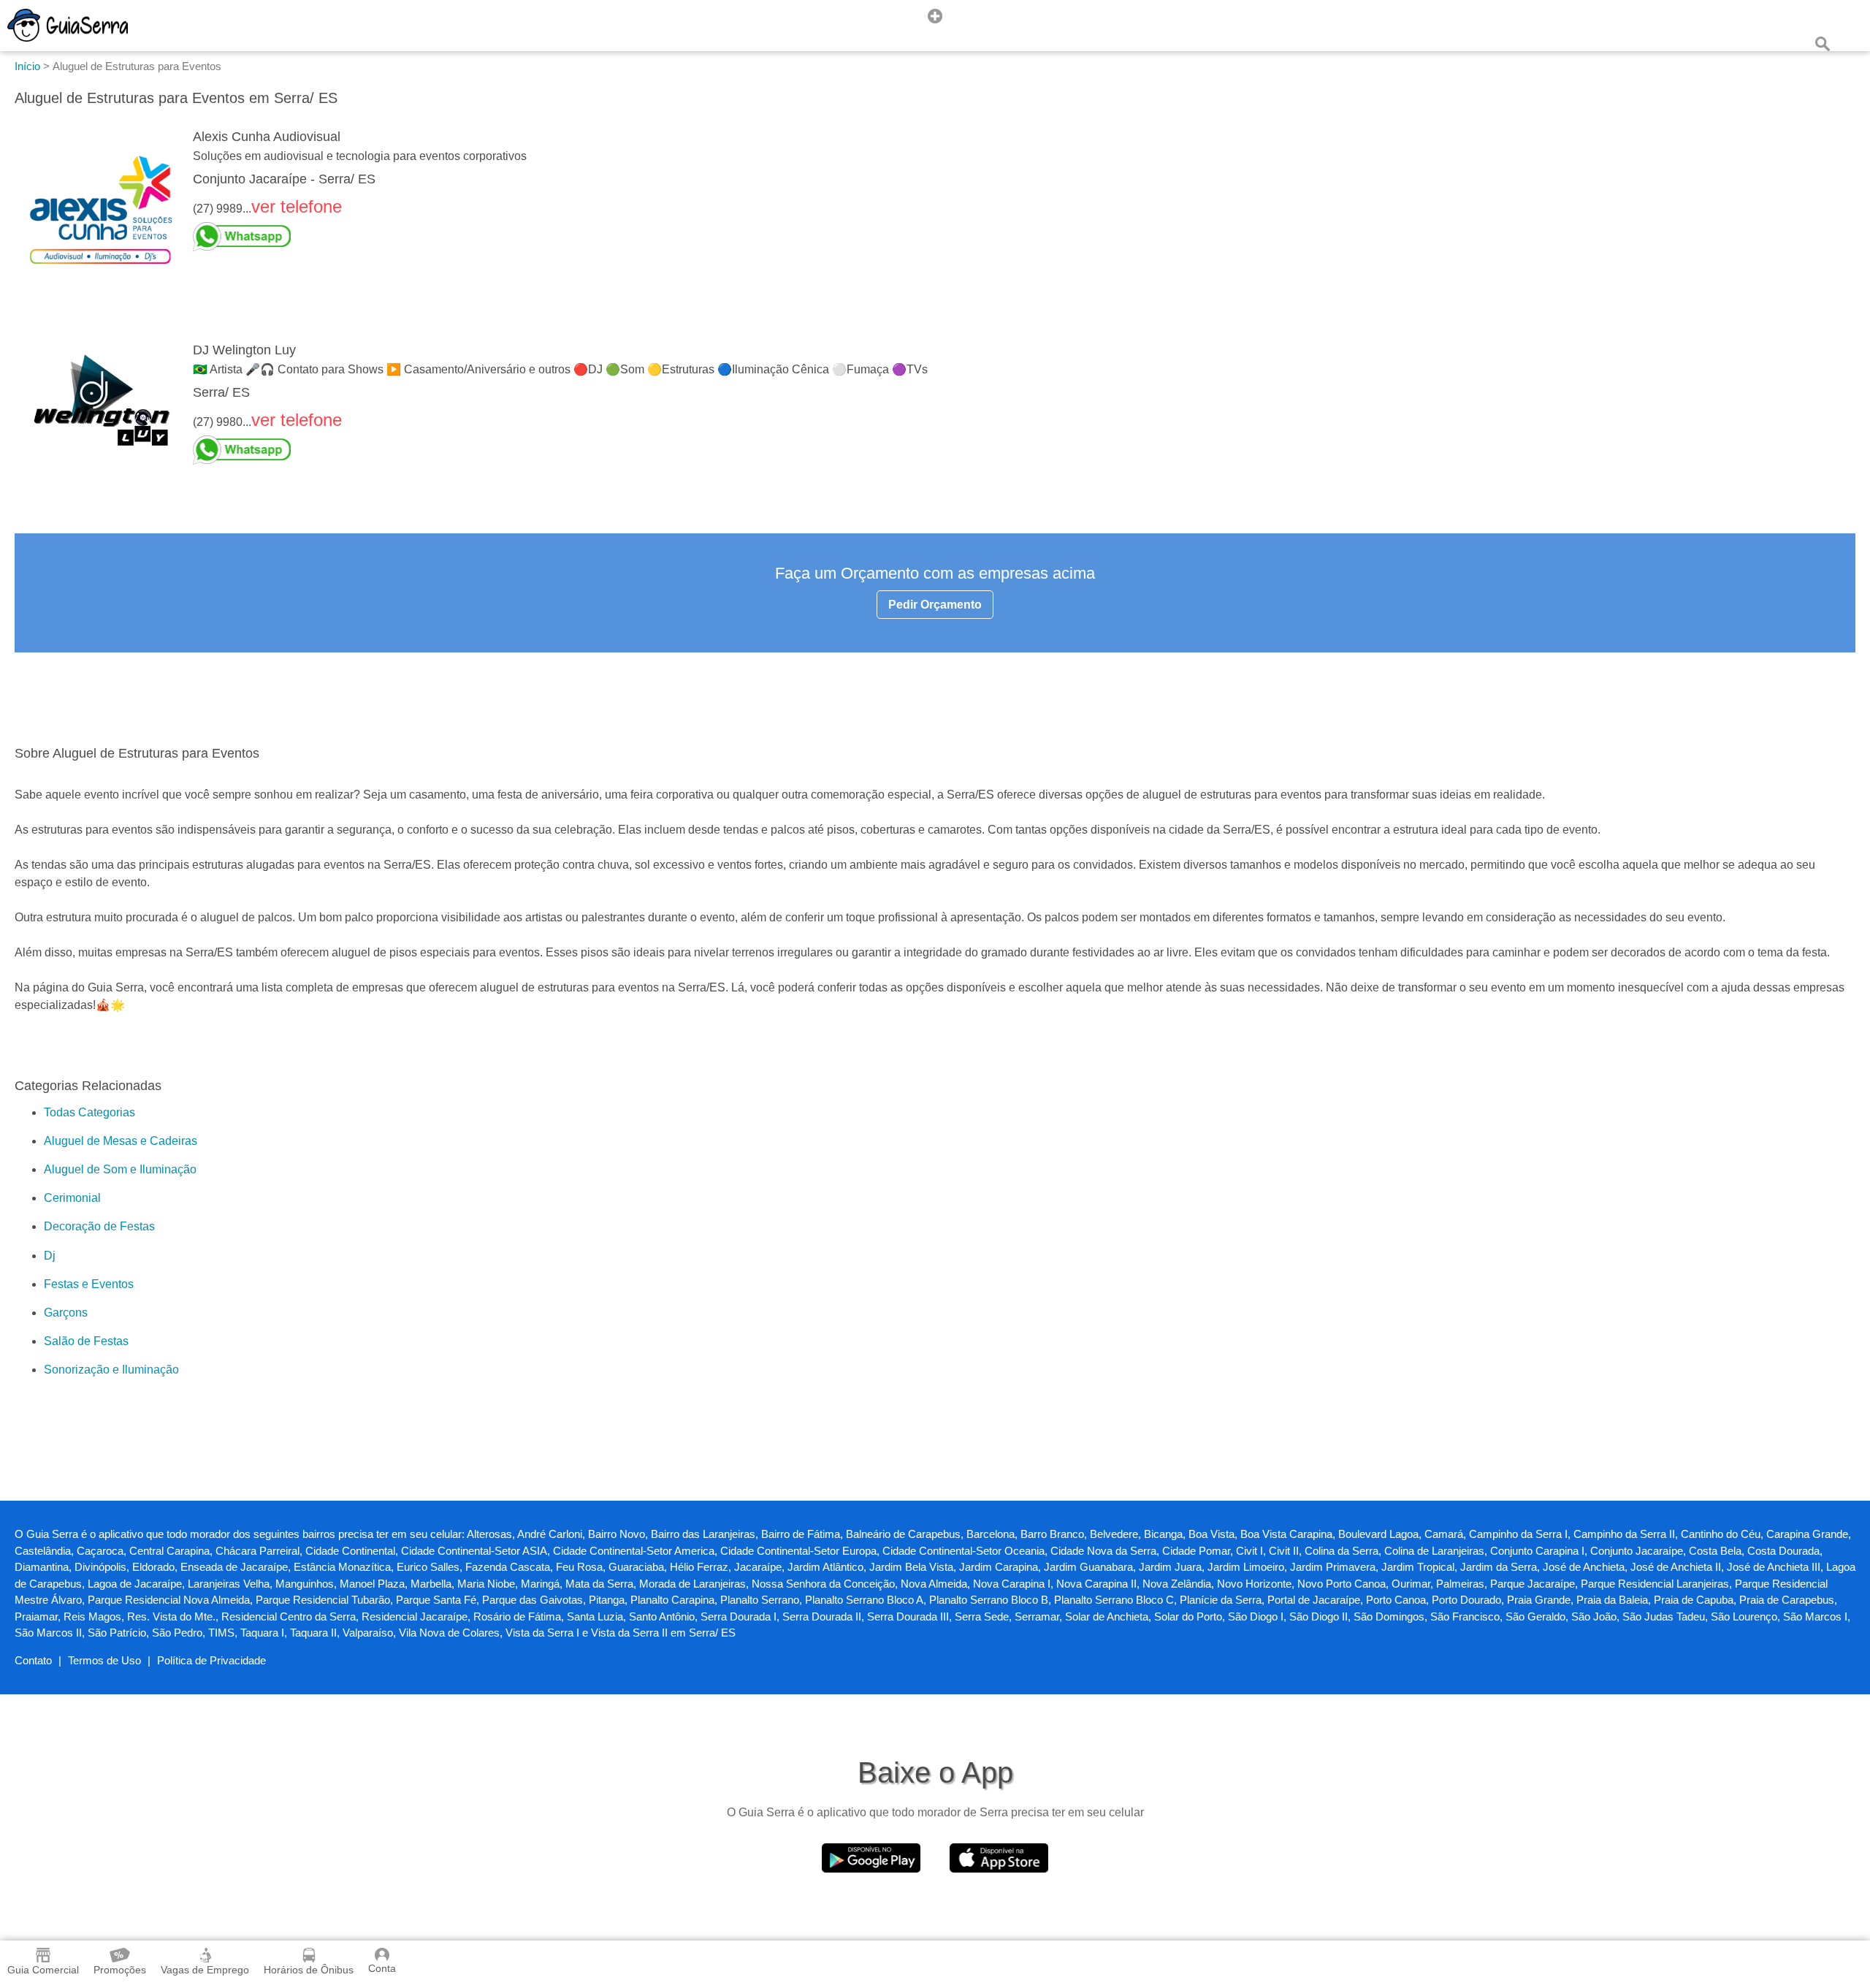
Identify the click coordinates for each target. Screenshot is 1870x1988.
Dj (50, 1256)
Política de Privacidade (211, 1660)
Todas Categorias (89, 1112)
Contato (33, 1660)
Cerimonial (72, 1198)
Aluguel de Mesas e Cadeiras (121, 1141)
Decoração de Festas (99, 1226)
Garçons (66, 1313)
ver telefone (297, 206)
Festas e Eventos (89, 1284)
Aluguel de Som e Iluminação (120, 1169)
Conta (382, 1968)
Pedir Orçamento (935, 605)
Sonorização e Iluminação (111, 1370)
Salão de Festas (86, 1341)
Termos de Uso (104, 1660)
